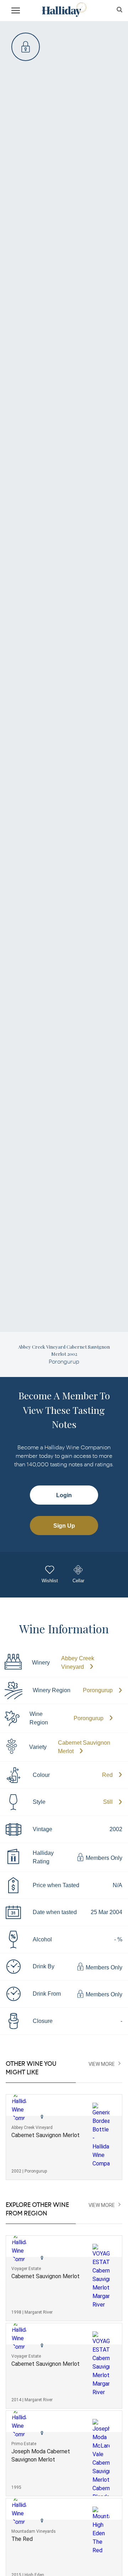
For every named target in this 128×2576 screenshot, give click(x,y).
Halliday (64, 10)
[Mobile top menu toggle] (16, 12)
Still (108, 1802)
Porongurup (98, 1690)
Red (107, 1775)
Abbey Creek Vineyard (78, 1663)
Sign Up (64, 1526)
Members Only (103, 1858)
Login (64, 1495)
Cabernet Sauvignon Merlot (84, 1747)
